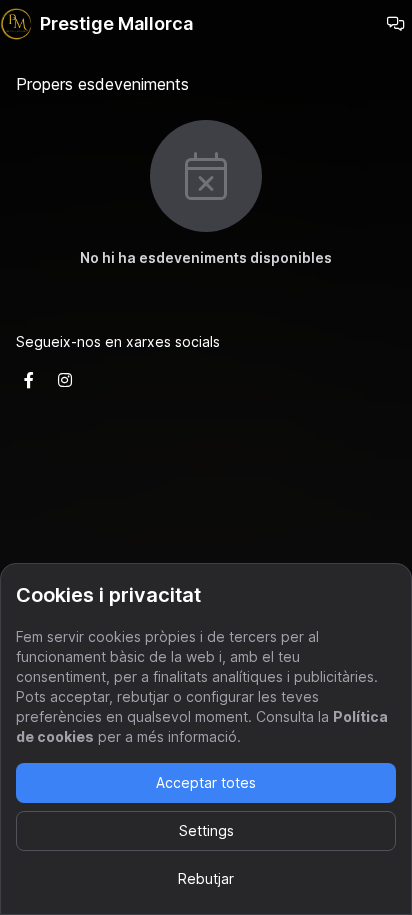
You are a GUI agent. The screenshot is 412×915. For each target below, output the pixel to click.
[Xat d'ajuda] (396, 24)
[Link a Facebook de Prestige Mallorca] (29, 380)
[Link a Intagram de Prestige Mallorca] (65, 380)
